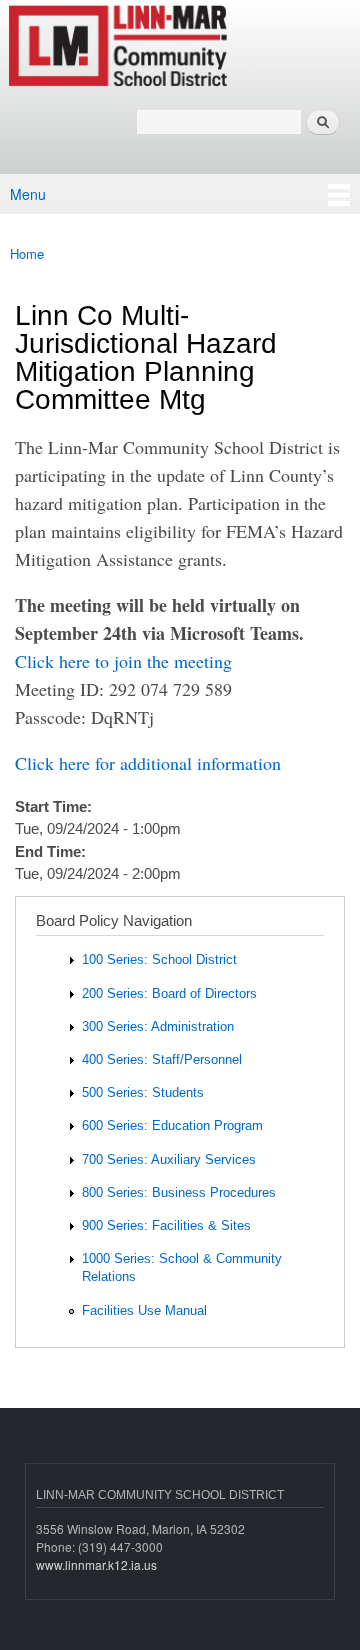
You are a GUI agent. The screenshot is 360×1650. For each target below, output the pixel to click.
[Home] (180, 47)
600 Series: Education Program (172, 1125)
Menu (28, 194)
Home (27, 253)
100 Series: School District (159, 959)
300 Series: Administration (158, 1026)
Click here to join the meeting (123, 661)
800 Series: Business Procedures (179, 1192)
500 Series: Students (143, 1092)
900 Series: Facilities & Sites (166, 1225)
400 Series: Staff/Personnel (162, 1059)
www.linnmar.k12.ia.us (96, 1564)
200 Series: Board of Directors (169, 993)
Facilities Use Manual (144, 1310)
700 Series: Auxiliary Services (169, 1159)
